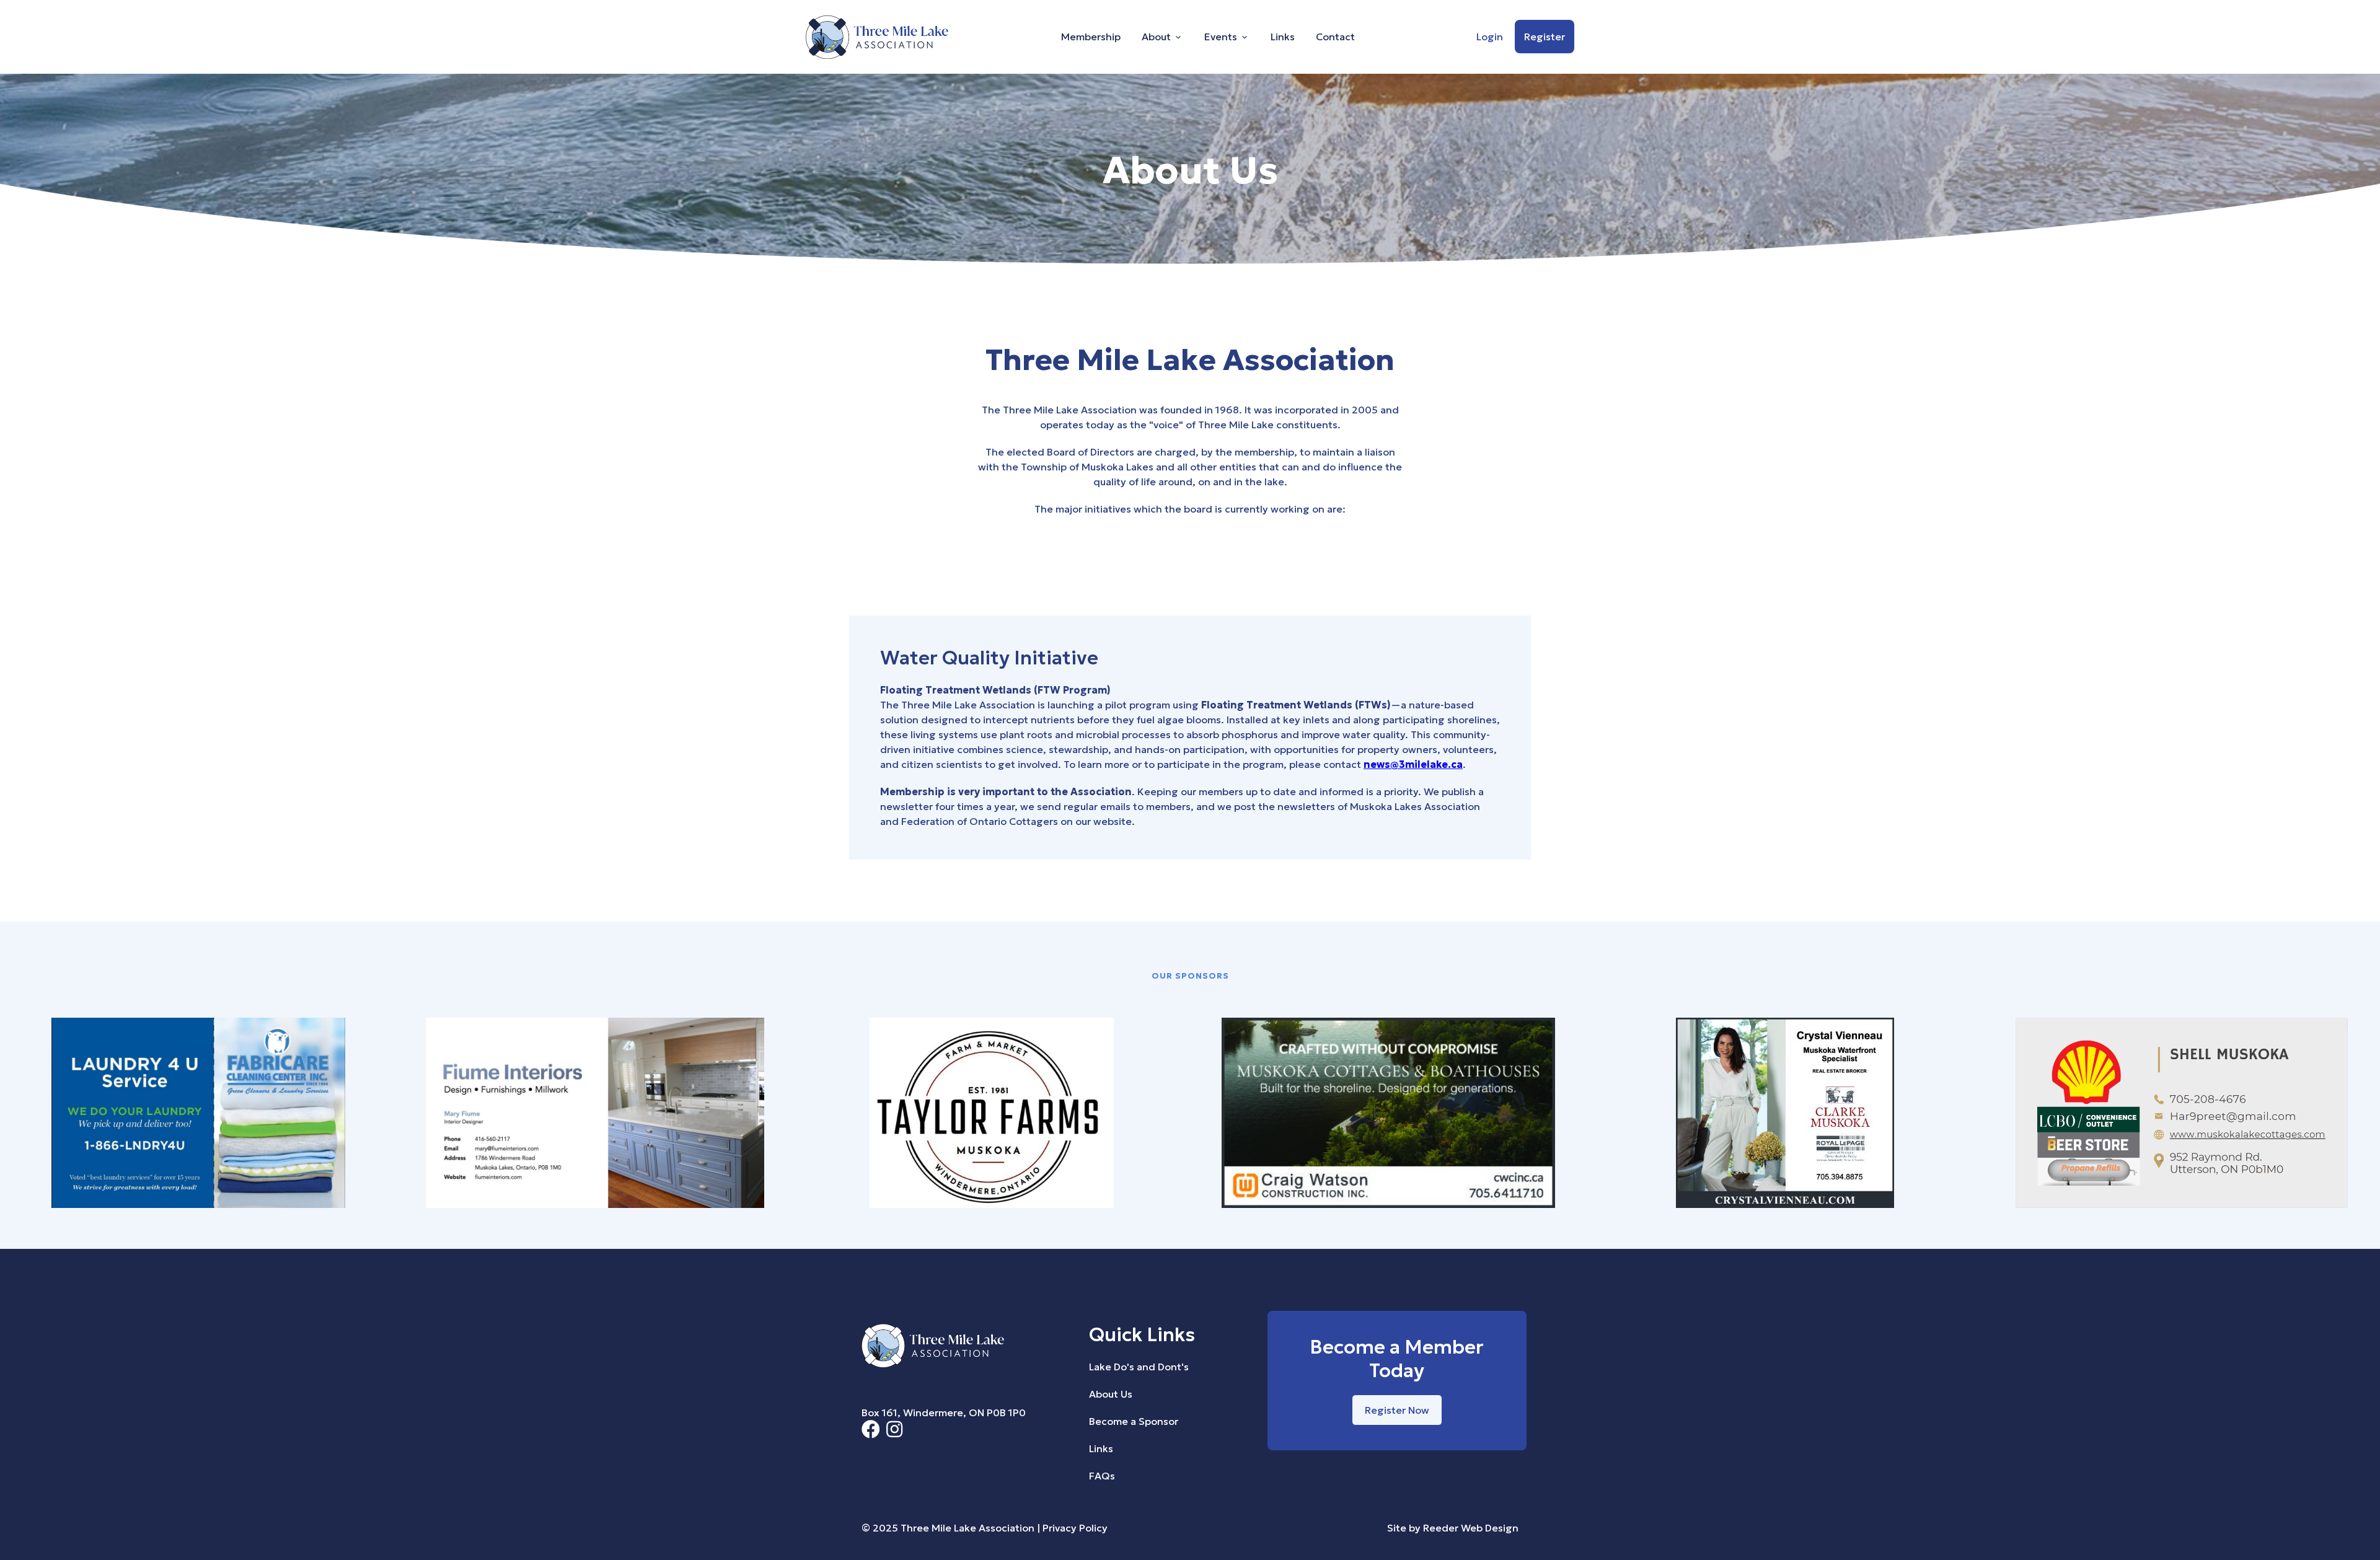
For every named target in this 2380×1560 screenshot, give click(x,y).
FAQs (1102, 1476)
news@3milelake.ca (1413, 764)
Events (1221, 37)
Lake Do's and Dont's (1139, 1367)
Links (1283, 37)
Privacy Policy (1075, 1528)
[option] (198, 1115)
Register (1545, 37)
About (1156, 37)
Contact (1335, 37)
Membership (1091, 37)
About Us (1111, 1394)
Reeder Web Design (1471, 1528)
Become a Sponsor (1134, 1421)
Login (1490, 37)
